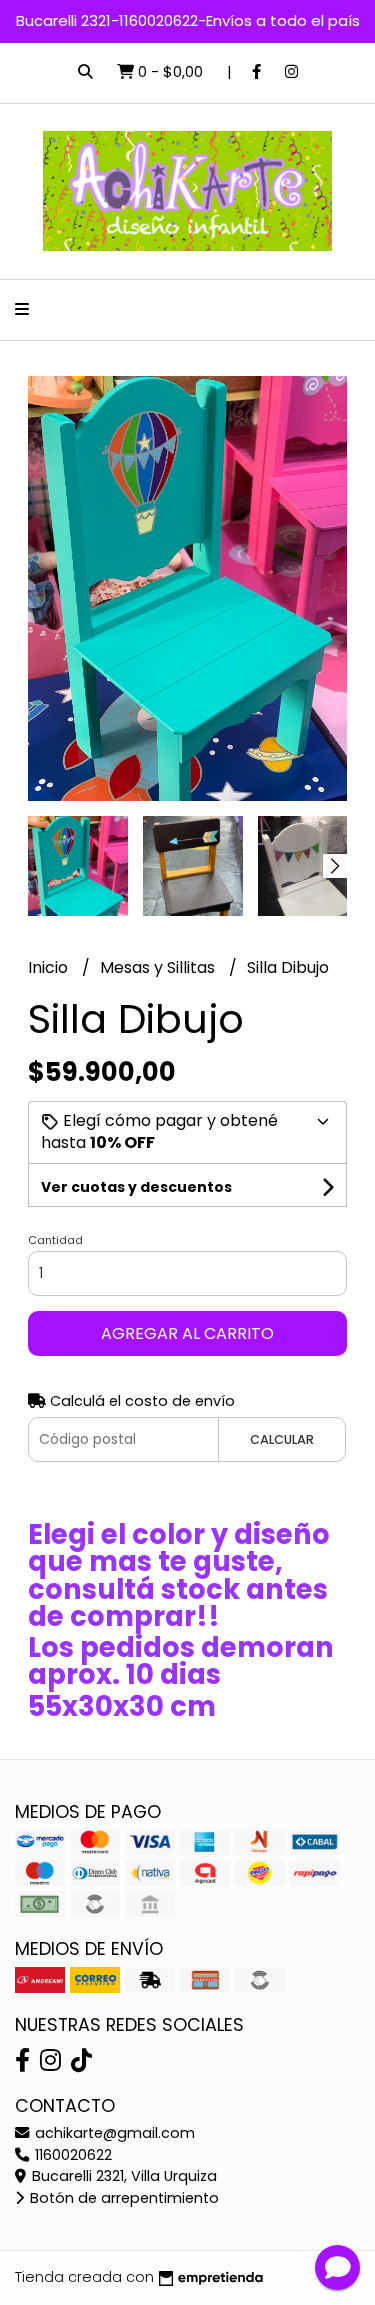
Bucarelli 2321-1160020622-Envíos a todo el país (188, 20)
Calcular (282, 1439)
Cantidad (55, 1240)
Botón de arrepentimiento (122, 2198)
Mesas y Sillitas (159, 967)
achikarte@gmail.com (113, 2133)
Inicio (50, 967)
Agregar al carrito (187, 1333)
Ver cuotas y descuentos (136, 1187)
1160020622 (71, 2155)
